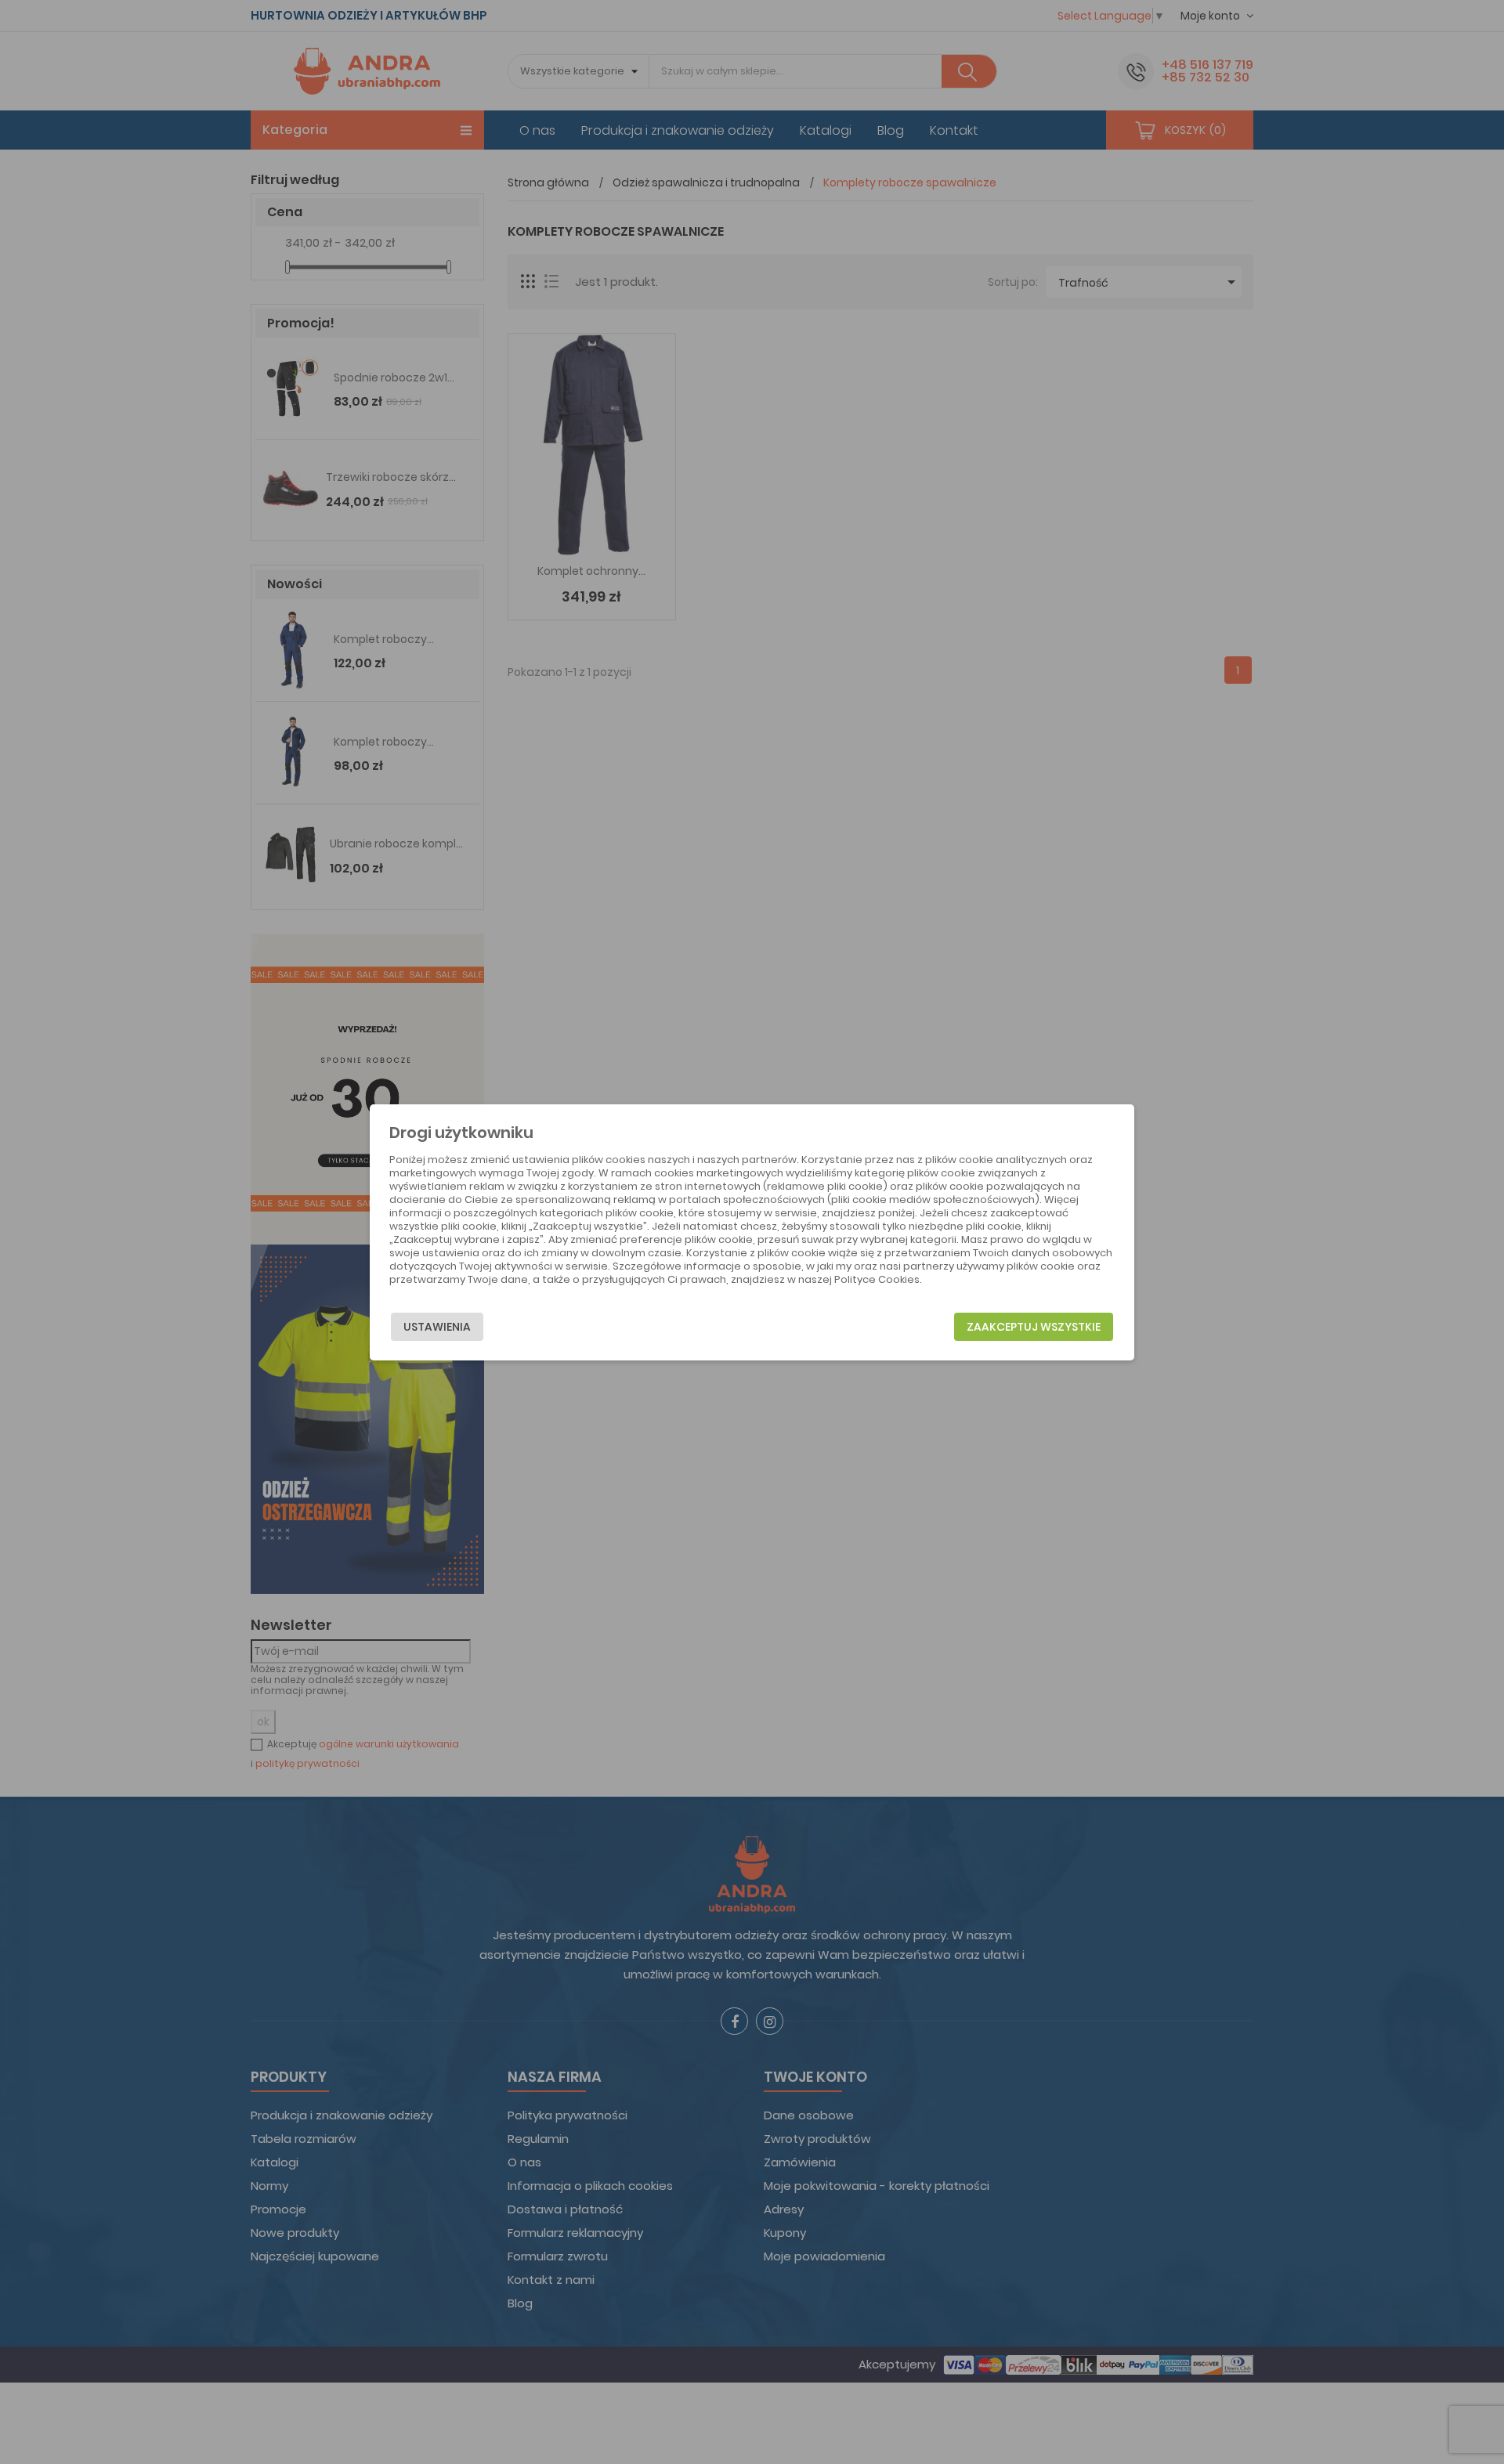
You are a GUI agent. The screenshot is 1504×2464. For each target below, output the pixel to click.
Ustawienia (437, 1327)
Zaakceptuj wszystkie (1034, 1327)
